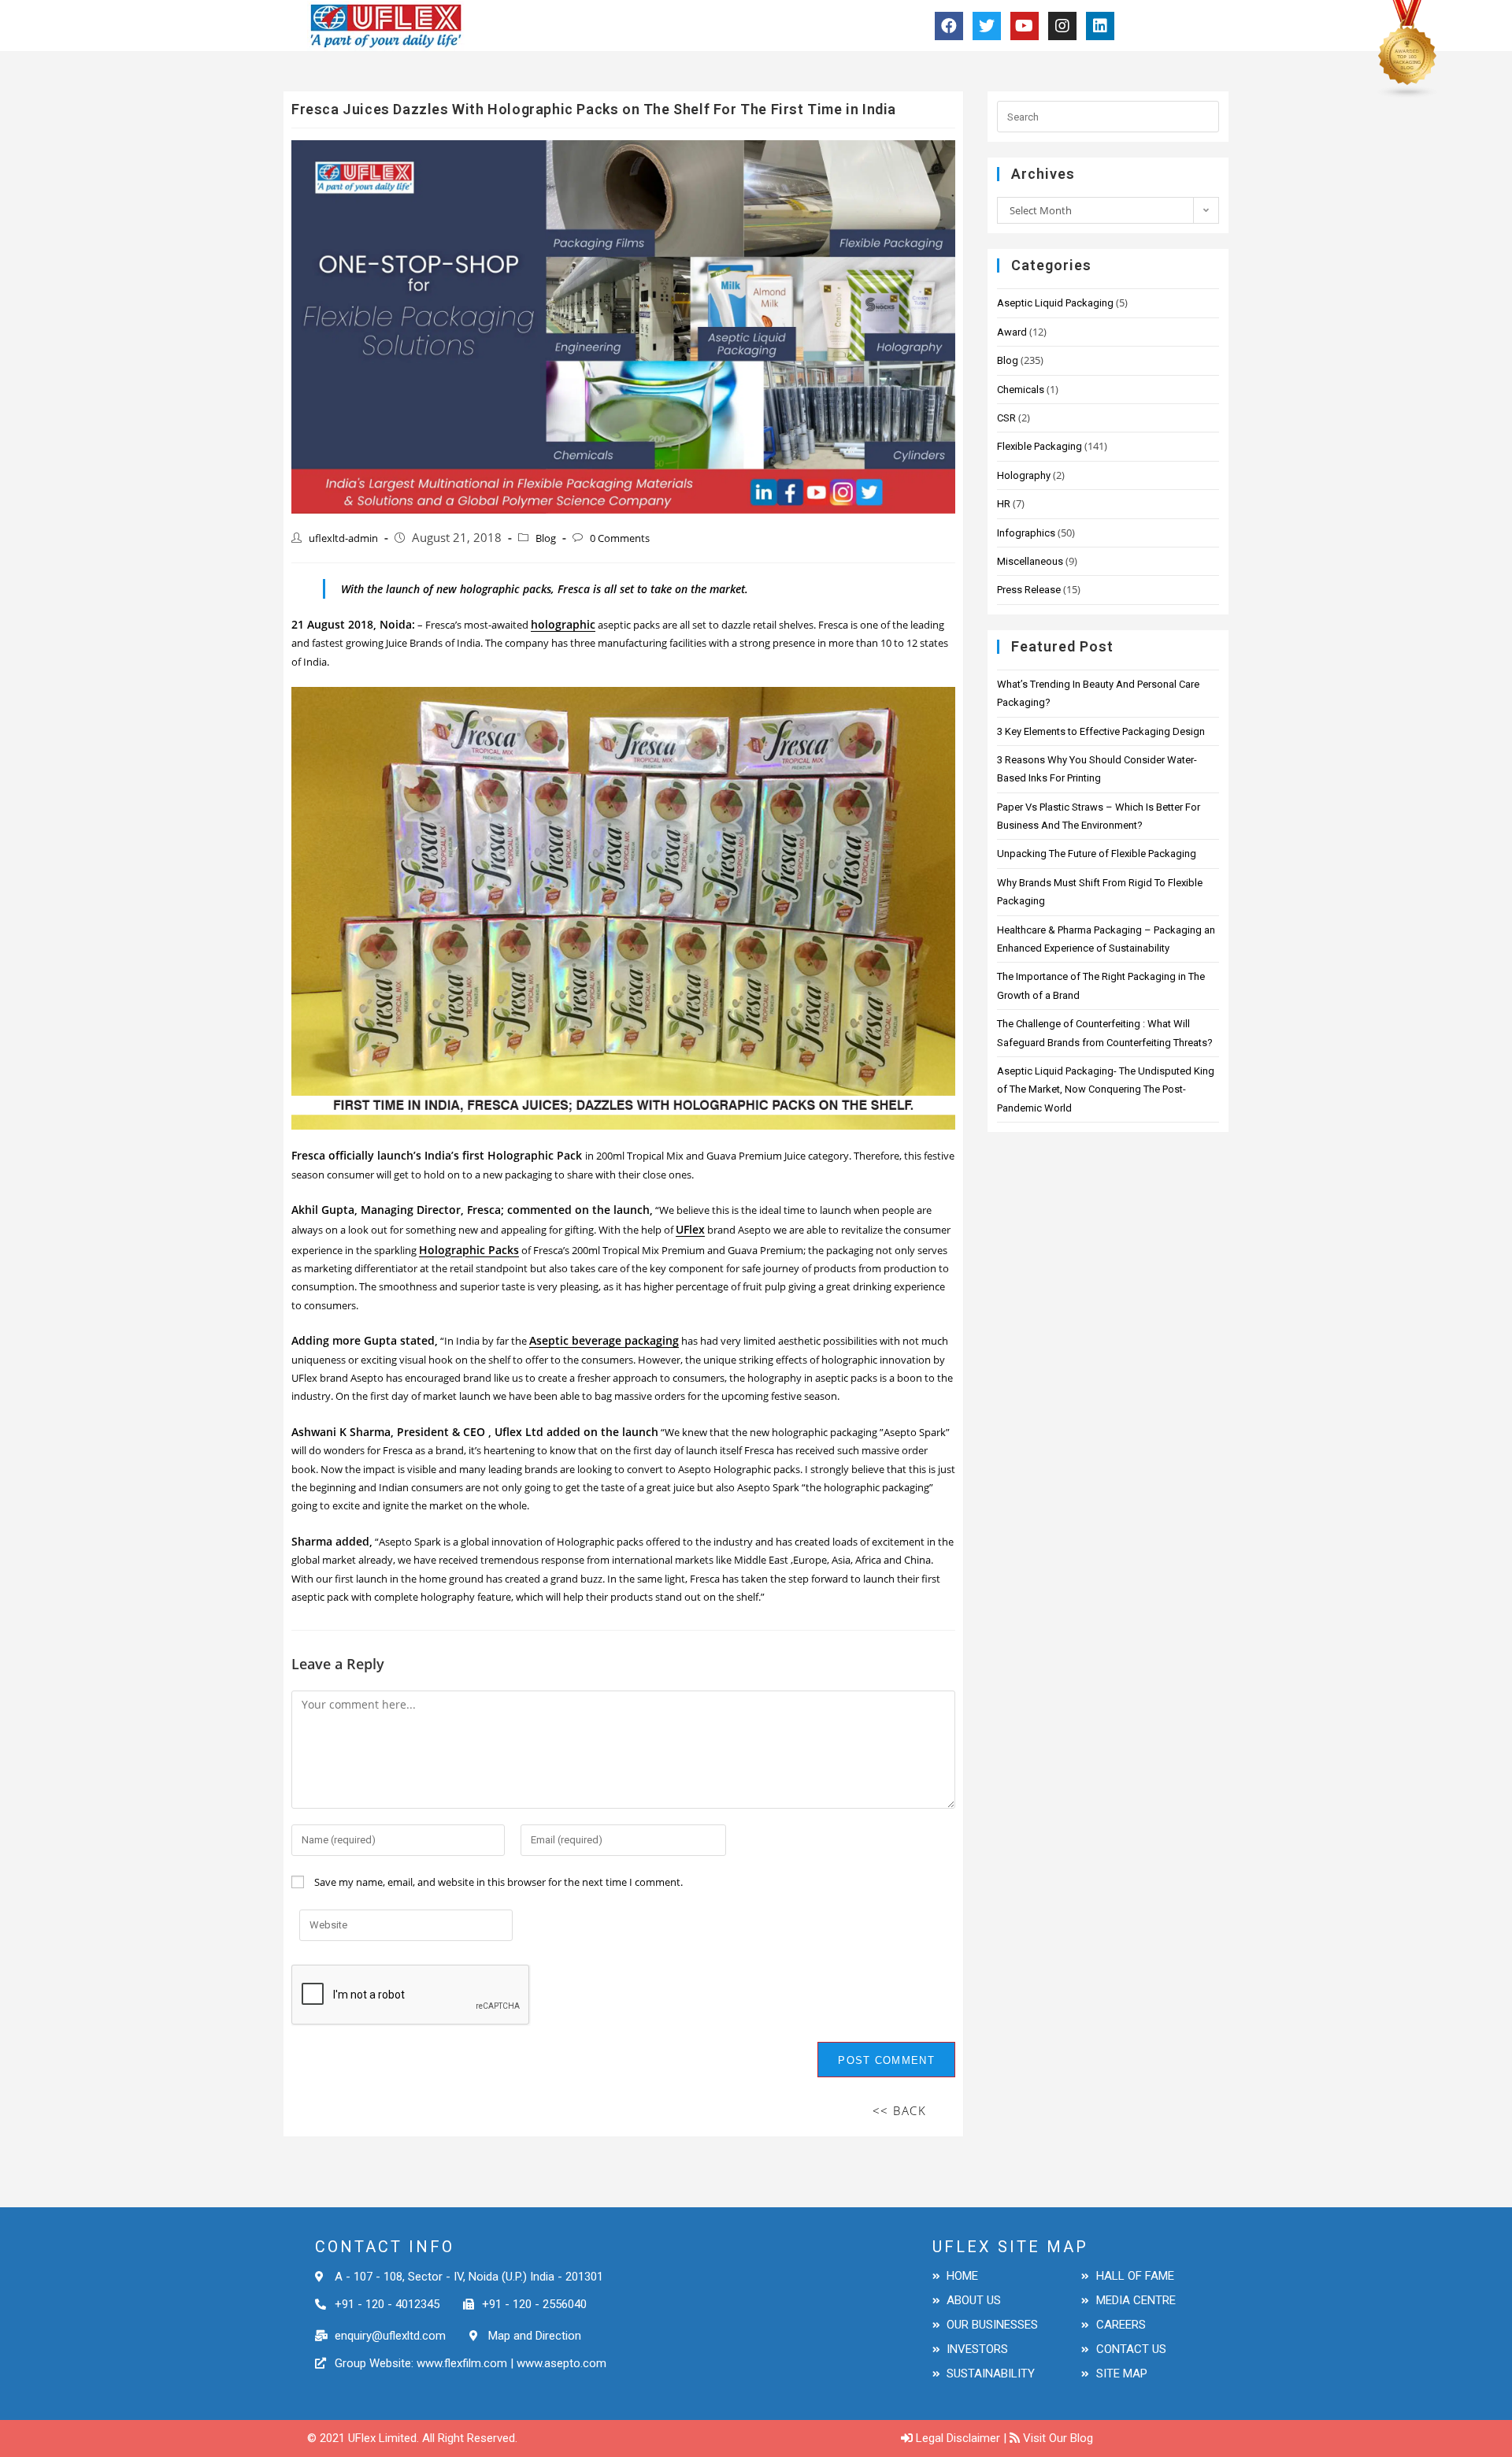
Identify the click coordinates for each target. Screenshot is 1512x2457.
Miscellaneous (1030, 561)
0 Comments (620, 538)
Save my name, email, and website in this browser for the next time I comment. (498, 1882)
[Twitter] (987, 26)
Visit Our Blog (1058, 2438)
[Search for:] (1108, 116)
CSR (1006, 418)
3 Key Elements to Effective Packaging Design (1101, 731)
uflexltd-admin (343, 538)
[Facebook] (949, 26)
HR (1004, 504)
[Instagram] (1062, 26)
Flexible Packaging (1039, 446)
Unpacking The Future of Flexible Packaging (1097, 854)
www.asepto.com (561, 2363)
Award (1012, 332)
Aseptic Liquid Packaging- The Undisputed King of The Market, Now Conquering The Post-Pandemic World (1106, 1089)
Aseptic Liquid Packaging (1055, 303)
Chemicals (1021, 390)
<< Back (900, 2110)
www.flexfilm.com (460, 2363)
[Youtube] (1025, 26)
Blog (546, 538)
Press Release (1029, 590)
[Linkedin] (1100, 26)
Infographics (1026, 533)
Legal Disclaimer (958, 2438)
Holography (1024, 475)
